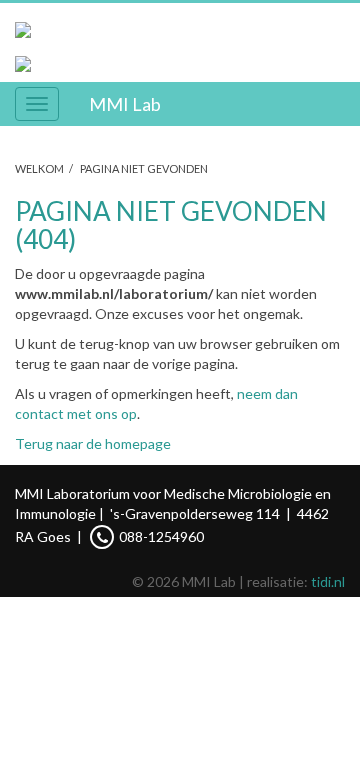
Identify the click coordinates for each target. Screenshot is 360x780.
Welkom (39, 168)
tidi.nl (328, 581)
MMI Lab (125, 104)
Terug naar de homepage (93, 443)
